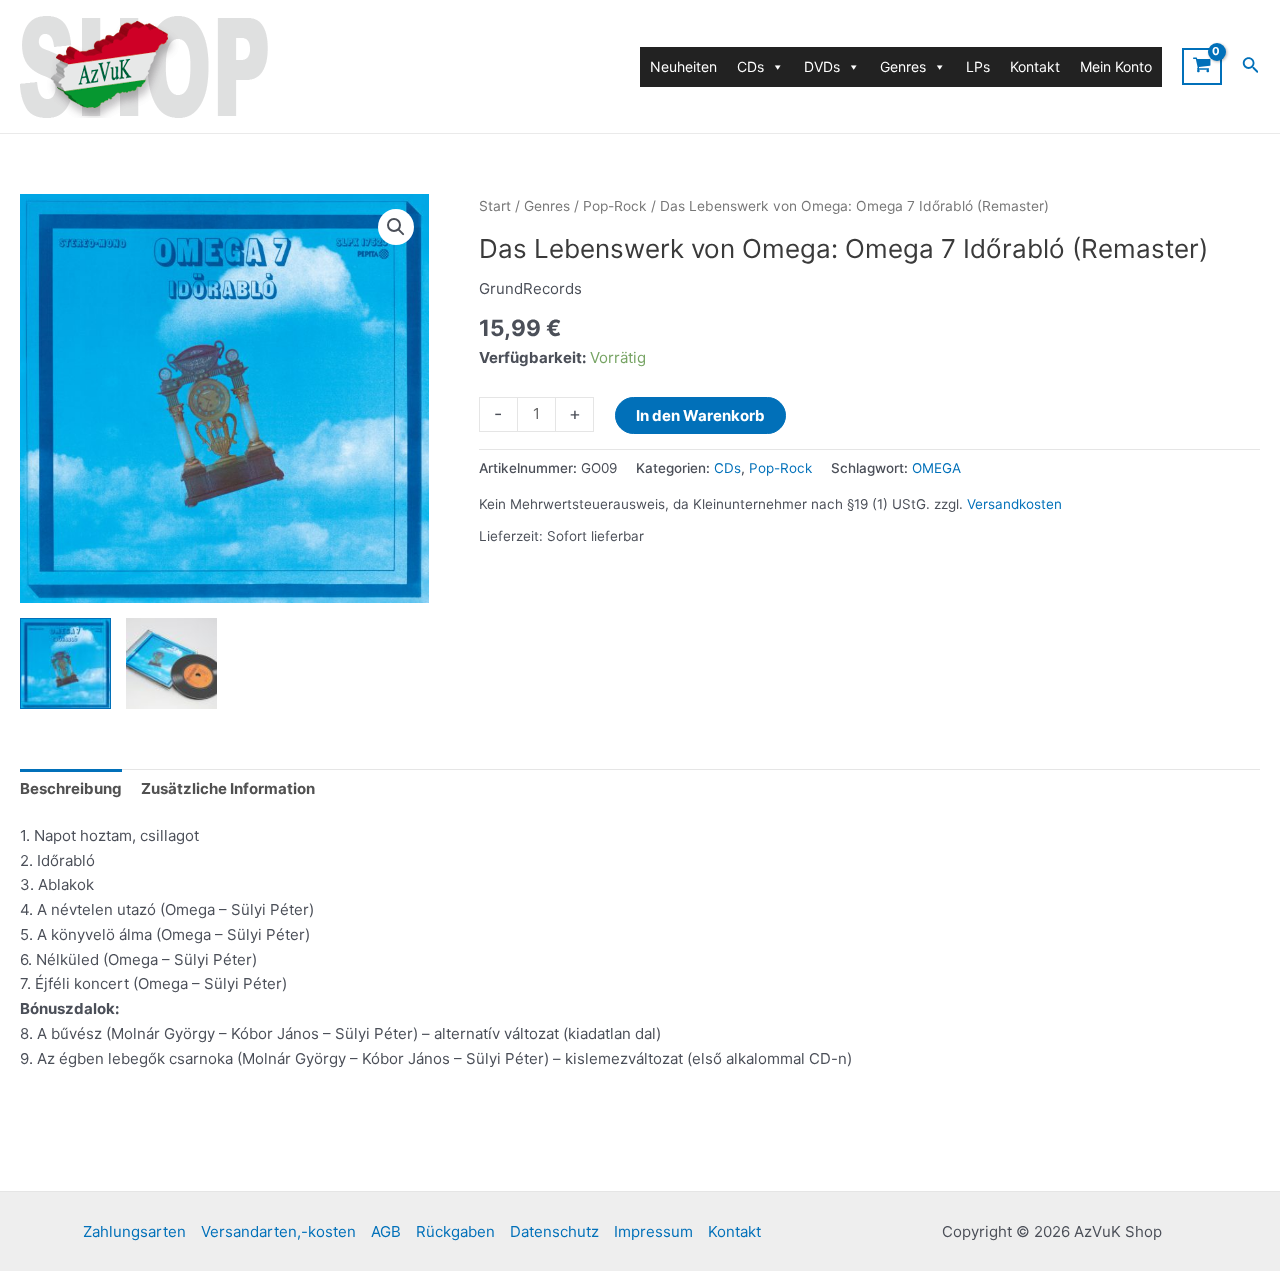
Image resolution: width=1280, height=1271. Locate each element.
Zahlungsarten (134, 1231)
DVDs (822, 66)
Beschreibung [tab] (71, 788)
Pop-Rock (615, 206)
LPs (978, 66)
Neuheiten (683, 66)
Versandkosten (1014, 504)
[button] (396, 227)
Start (495, 206)
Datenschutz (554, 1231)
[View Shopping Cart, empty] (1202, 66)
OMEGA (936, 468)
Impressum (653, 1231)
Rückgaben (455, 1231)
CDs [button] (750, 66)
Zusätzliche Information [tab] (228, 788)
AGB (386, 1231)
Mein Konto (1116, 66)
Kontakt (1035, 66)
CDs (727, 468)
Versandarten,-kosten (278, 1231)
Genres (547, 206)
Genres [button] (903, 66)
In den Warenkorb (700, 415)
